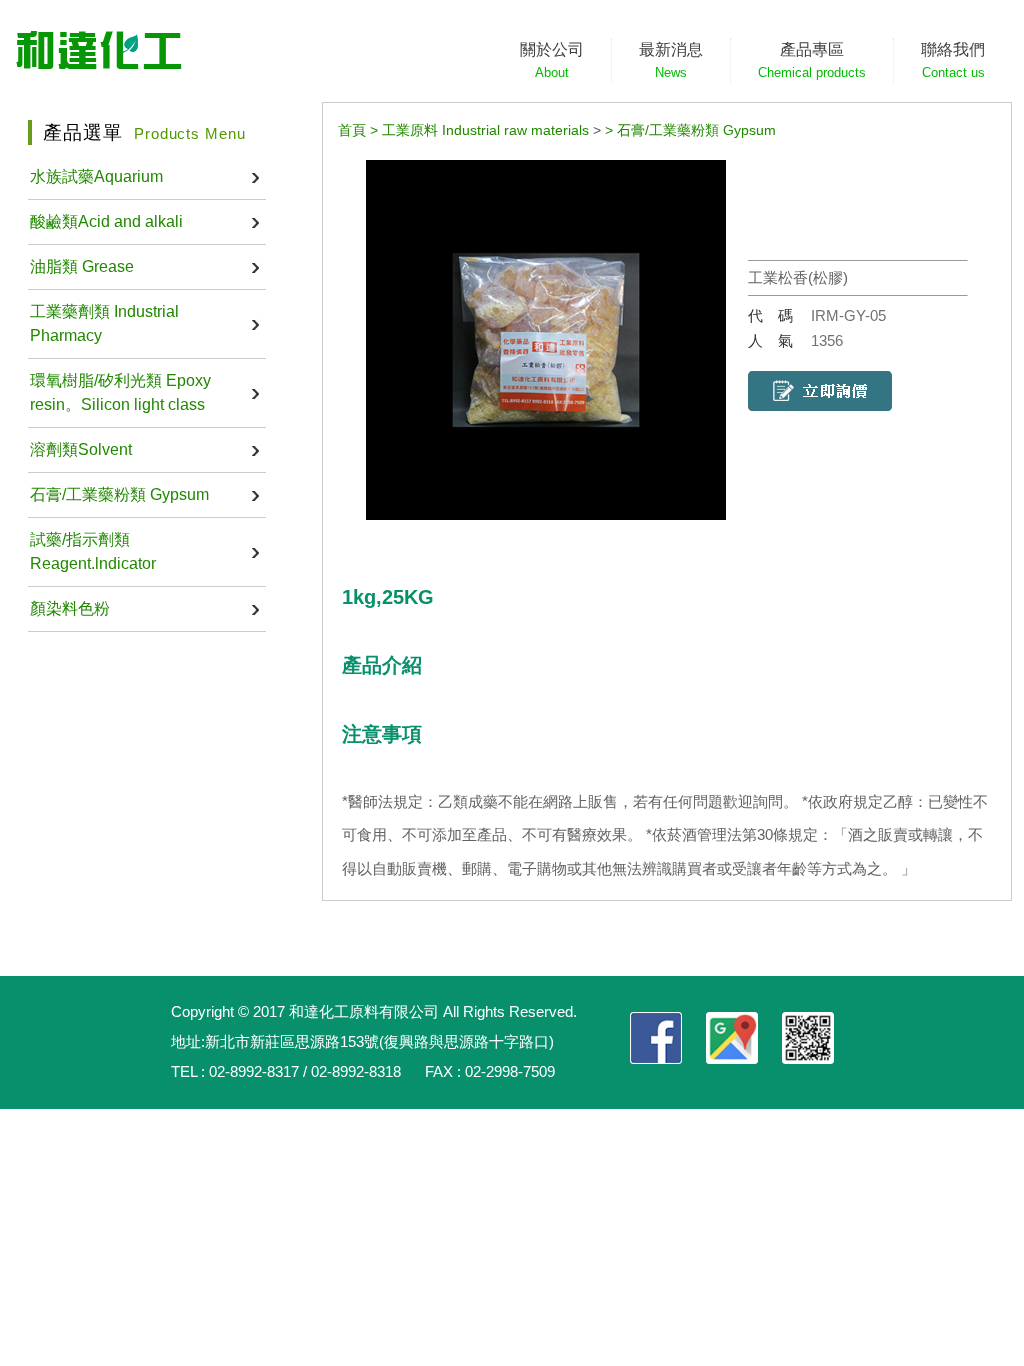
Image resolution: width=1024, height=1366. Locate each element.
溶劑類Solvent (81, 449)
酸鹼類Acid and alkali (106, 221)
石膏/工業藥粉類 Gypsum (119, 494)
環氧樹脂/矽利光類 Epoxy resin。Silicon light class (120, 392)
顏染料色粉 (70, 608)
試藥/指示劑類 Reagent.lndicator (93, 551)
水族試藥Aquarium (96, 176)
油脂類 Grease (82, 266)
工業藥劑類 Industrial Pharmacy (104, 323)
